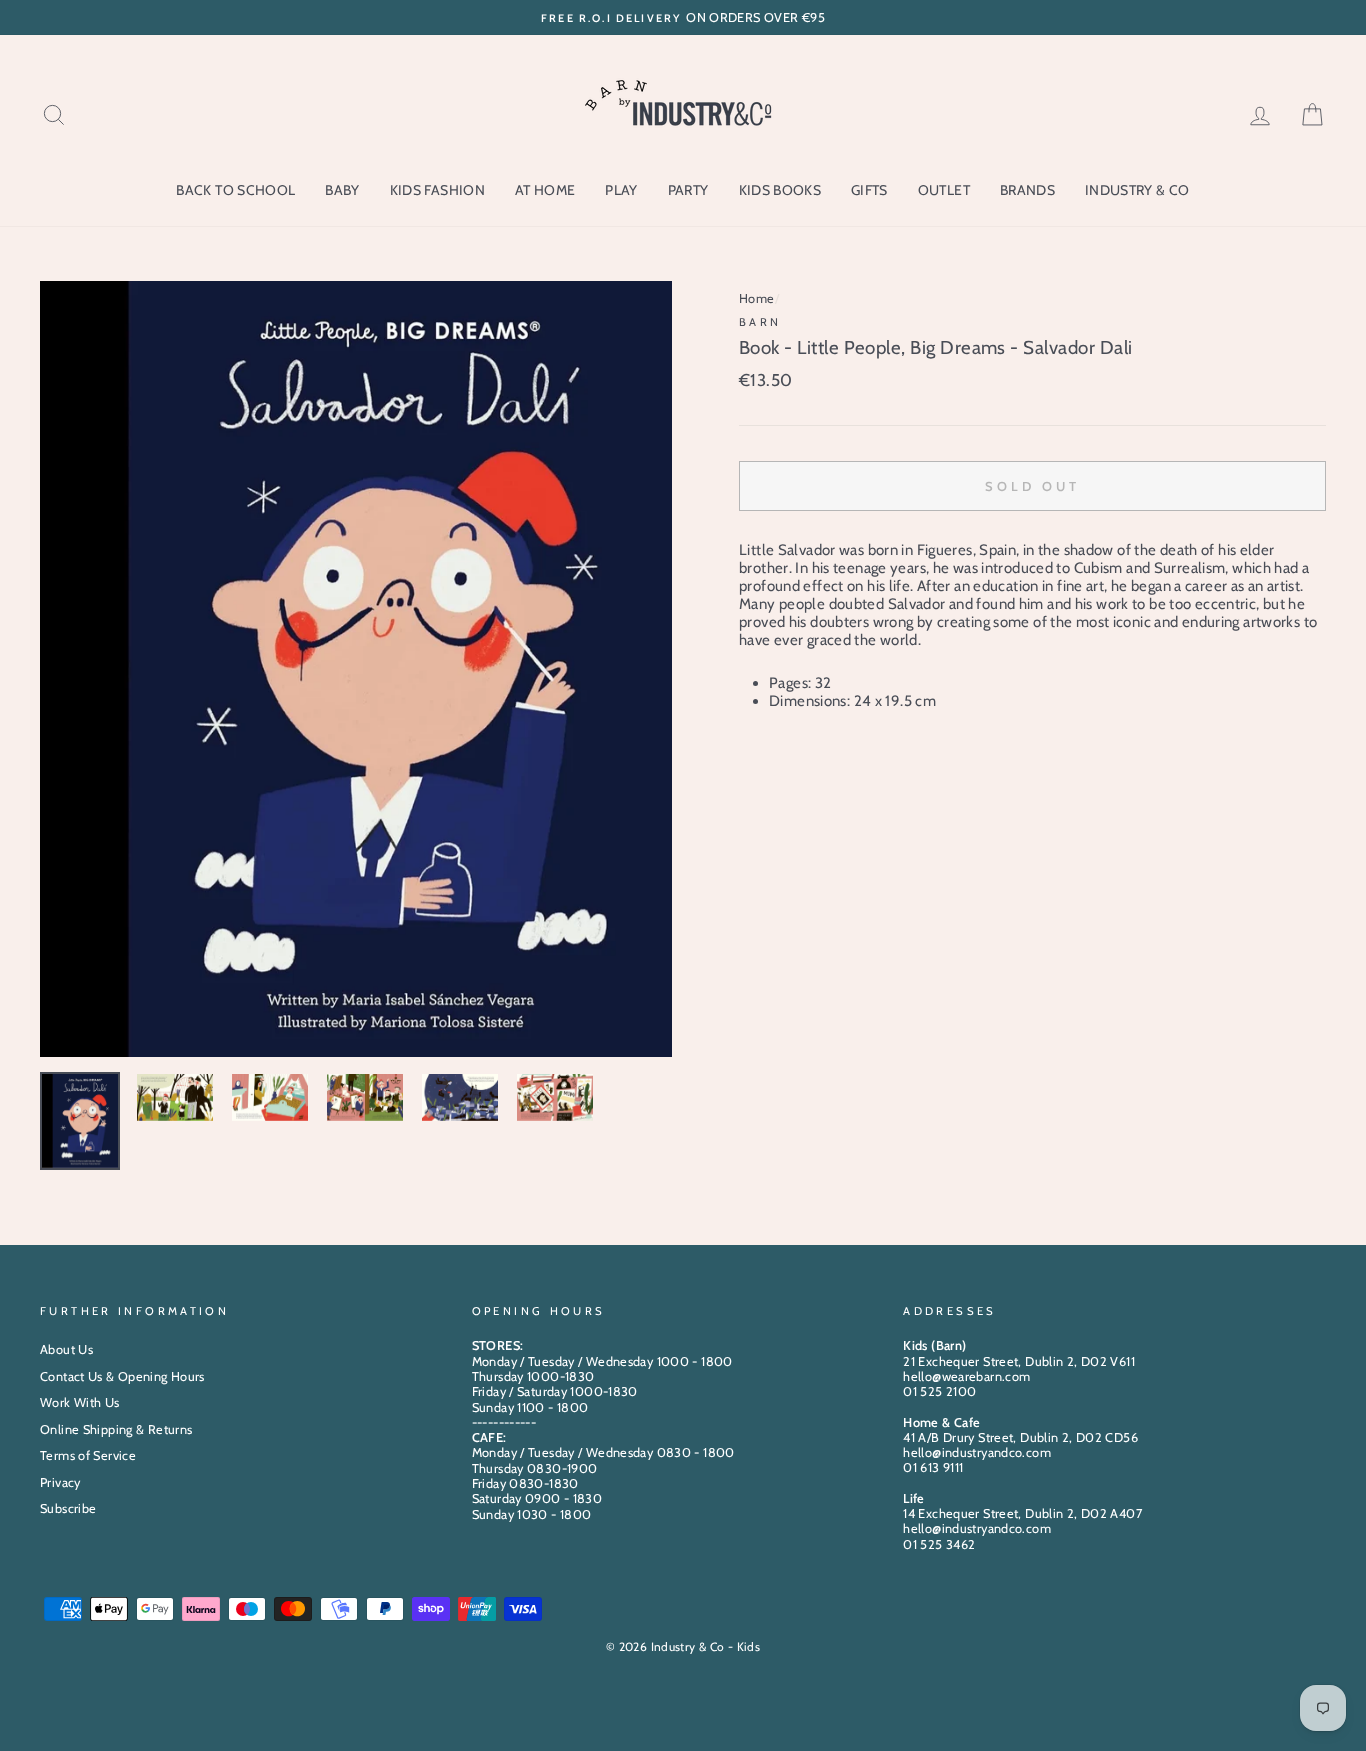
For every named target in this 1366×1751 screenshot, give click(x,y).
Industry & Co (1137, 190)
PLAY (621, 190)
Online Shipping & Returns (116, 1429)
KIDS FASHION (437, 190)
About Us (66, 1349)
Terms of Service (88, 1455)
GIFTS (869, 190)
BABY (342, 190)
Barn (760, 322)
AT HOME (545, 190)
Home (757, 298)
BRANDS (1027, 190)
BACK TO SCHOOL (235, 190)
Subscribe (68, 1508)
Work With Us (80, 1402)
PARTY (688, 190)
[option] (683, 17)
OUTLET (944, 190)
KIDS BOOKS (780, 190)
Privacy (60, 1482)
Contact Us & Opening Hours (122, 1376)
